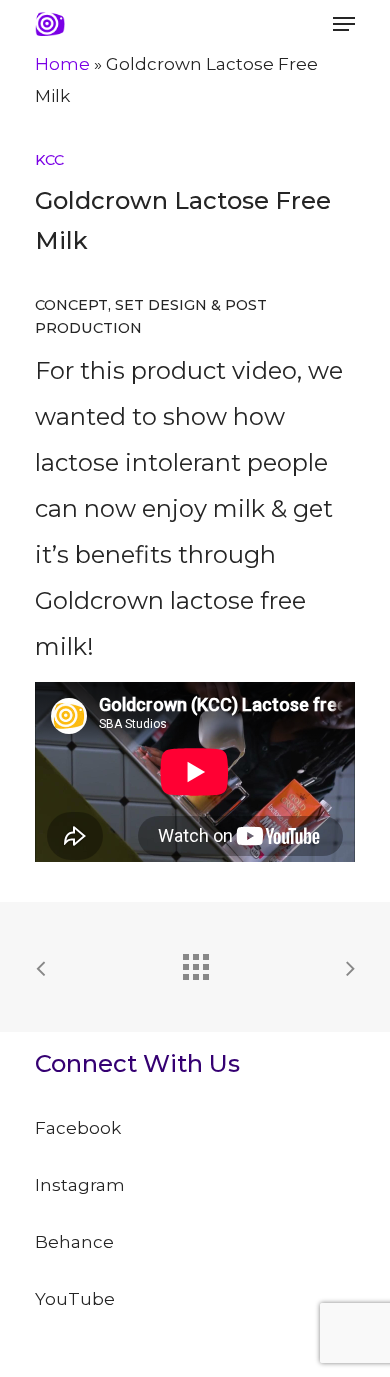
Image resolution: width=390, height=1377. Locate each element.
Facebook (78, 1128)
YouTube (75, 1299)
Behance (74, 1242)
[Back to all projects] (195, 962)
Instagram (80, 1185)
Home (62, 64)
